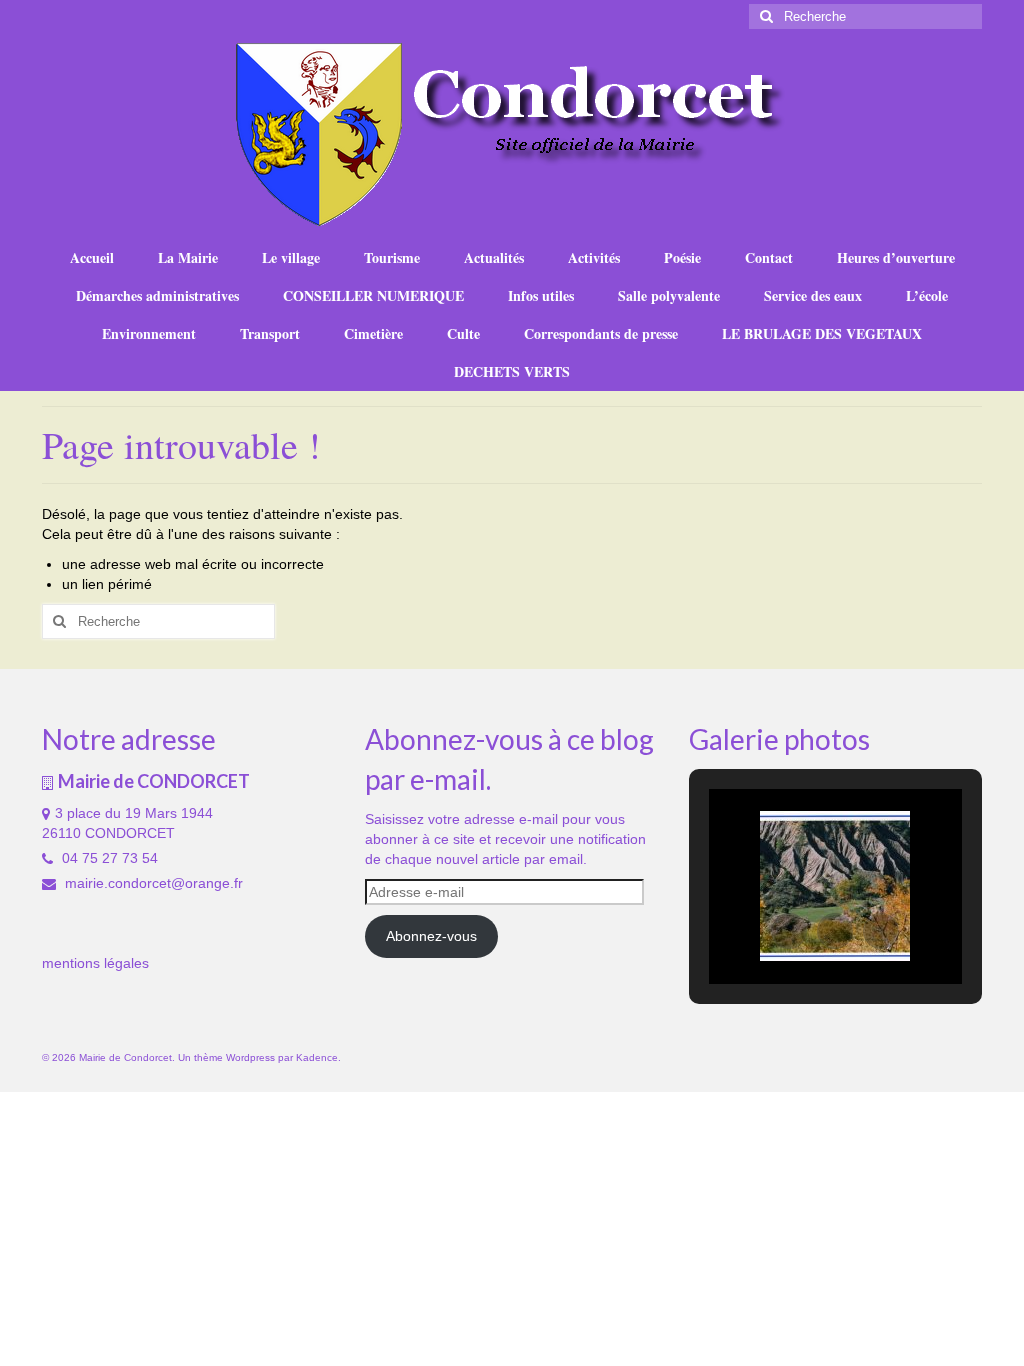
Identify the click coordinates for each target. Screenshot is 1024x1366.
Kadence (317, 1057)
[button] (789, 931)
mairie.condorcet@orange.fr (152, 883)
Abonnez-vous (431, 936)
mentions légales (95, 963)
